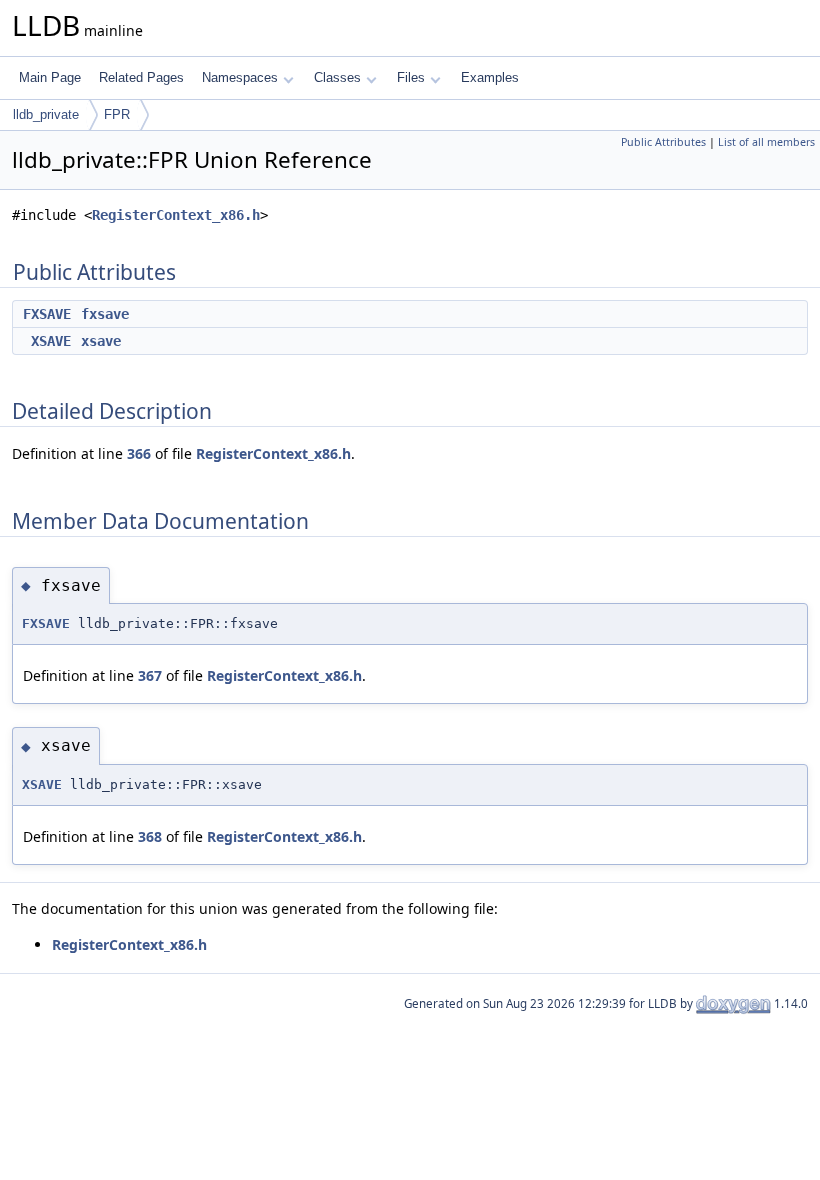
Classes (337, 77)
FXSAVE (47, 314)
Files (411, 77)
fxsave (105, 314)
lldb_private (46, 114)
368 (150, 836)
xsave (101, 341)
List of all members (766, 142)
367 (150, 675)
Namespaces (240, 77)
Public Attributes (663, 142)
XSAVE (51, 341)
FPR (117, 114)
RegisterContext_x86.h (176, 215)
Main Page (50, 77)
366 (139, 453)
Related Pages (141, 77)
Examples (490, 77)
